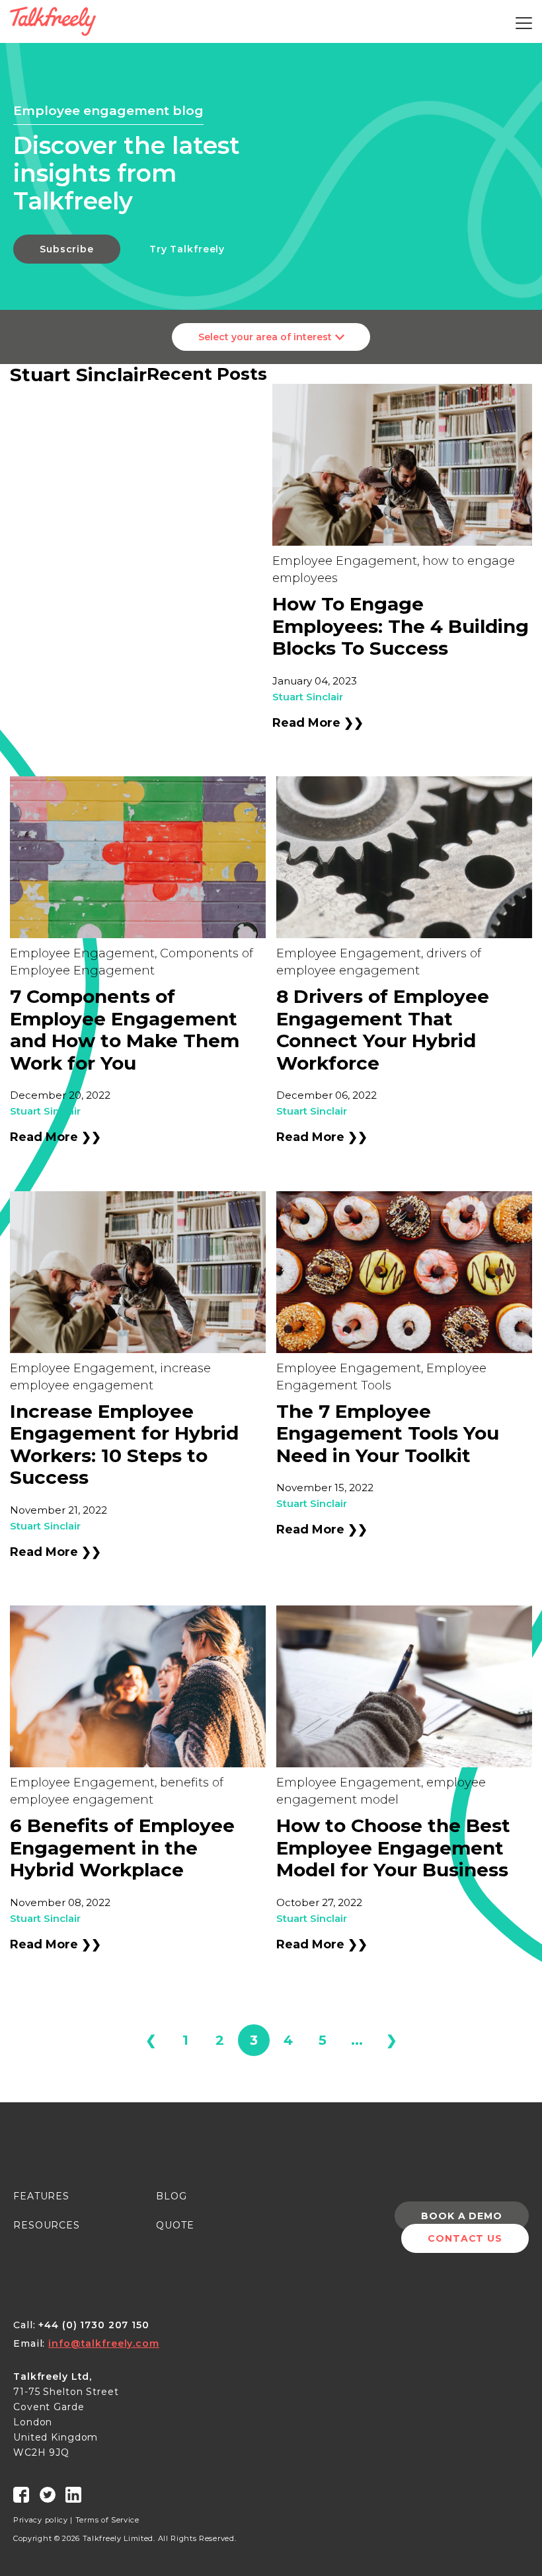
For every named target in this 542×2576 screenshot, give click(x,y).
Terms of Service (107, 2520)
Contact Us (465, 2238)
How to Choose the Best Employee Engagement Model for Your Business (393, 1848)
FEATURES (41, 2196)
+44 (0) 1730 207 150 (94, 2325)
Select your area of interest (265, 337)
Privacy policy (41, 2520)
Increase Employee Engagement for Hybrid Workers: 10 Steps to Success (124, 1445)
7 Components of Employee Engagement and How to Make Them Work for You (125, 1030)
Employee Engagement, (346, 561)
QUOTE (175, 2225)
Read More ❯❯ (318, 723)
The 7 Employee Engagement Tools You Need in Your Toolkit (388, 1433)
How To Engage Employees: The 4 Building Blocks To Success (401, 626)
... (357, 2040)
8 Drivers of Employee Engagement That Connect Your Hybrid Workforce (383, 1030)
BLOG (172, 2196)
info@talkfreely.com (104, 2343)
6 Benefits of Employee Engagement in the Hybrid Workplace (122, 1848)
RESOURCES (47, 2225)
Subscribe (67, 249)
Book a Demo (462, 2216)
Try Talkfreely (187, 249)
